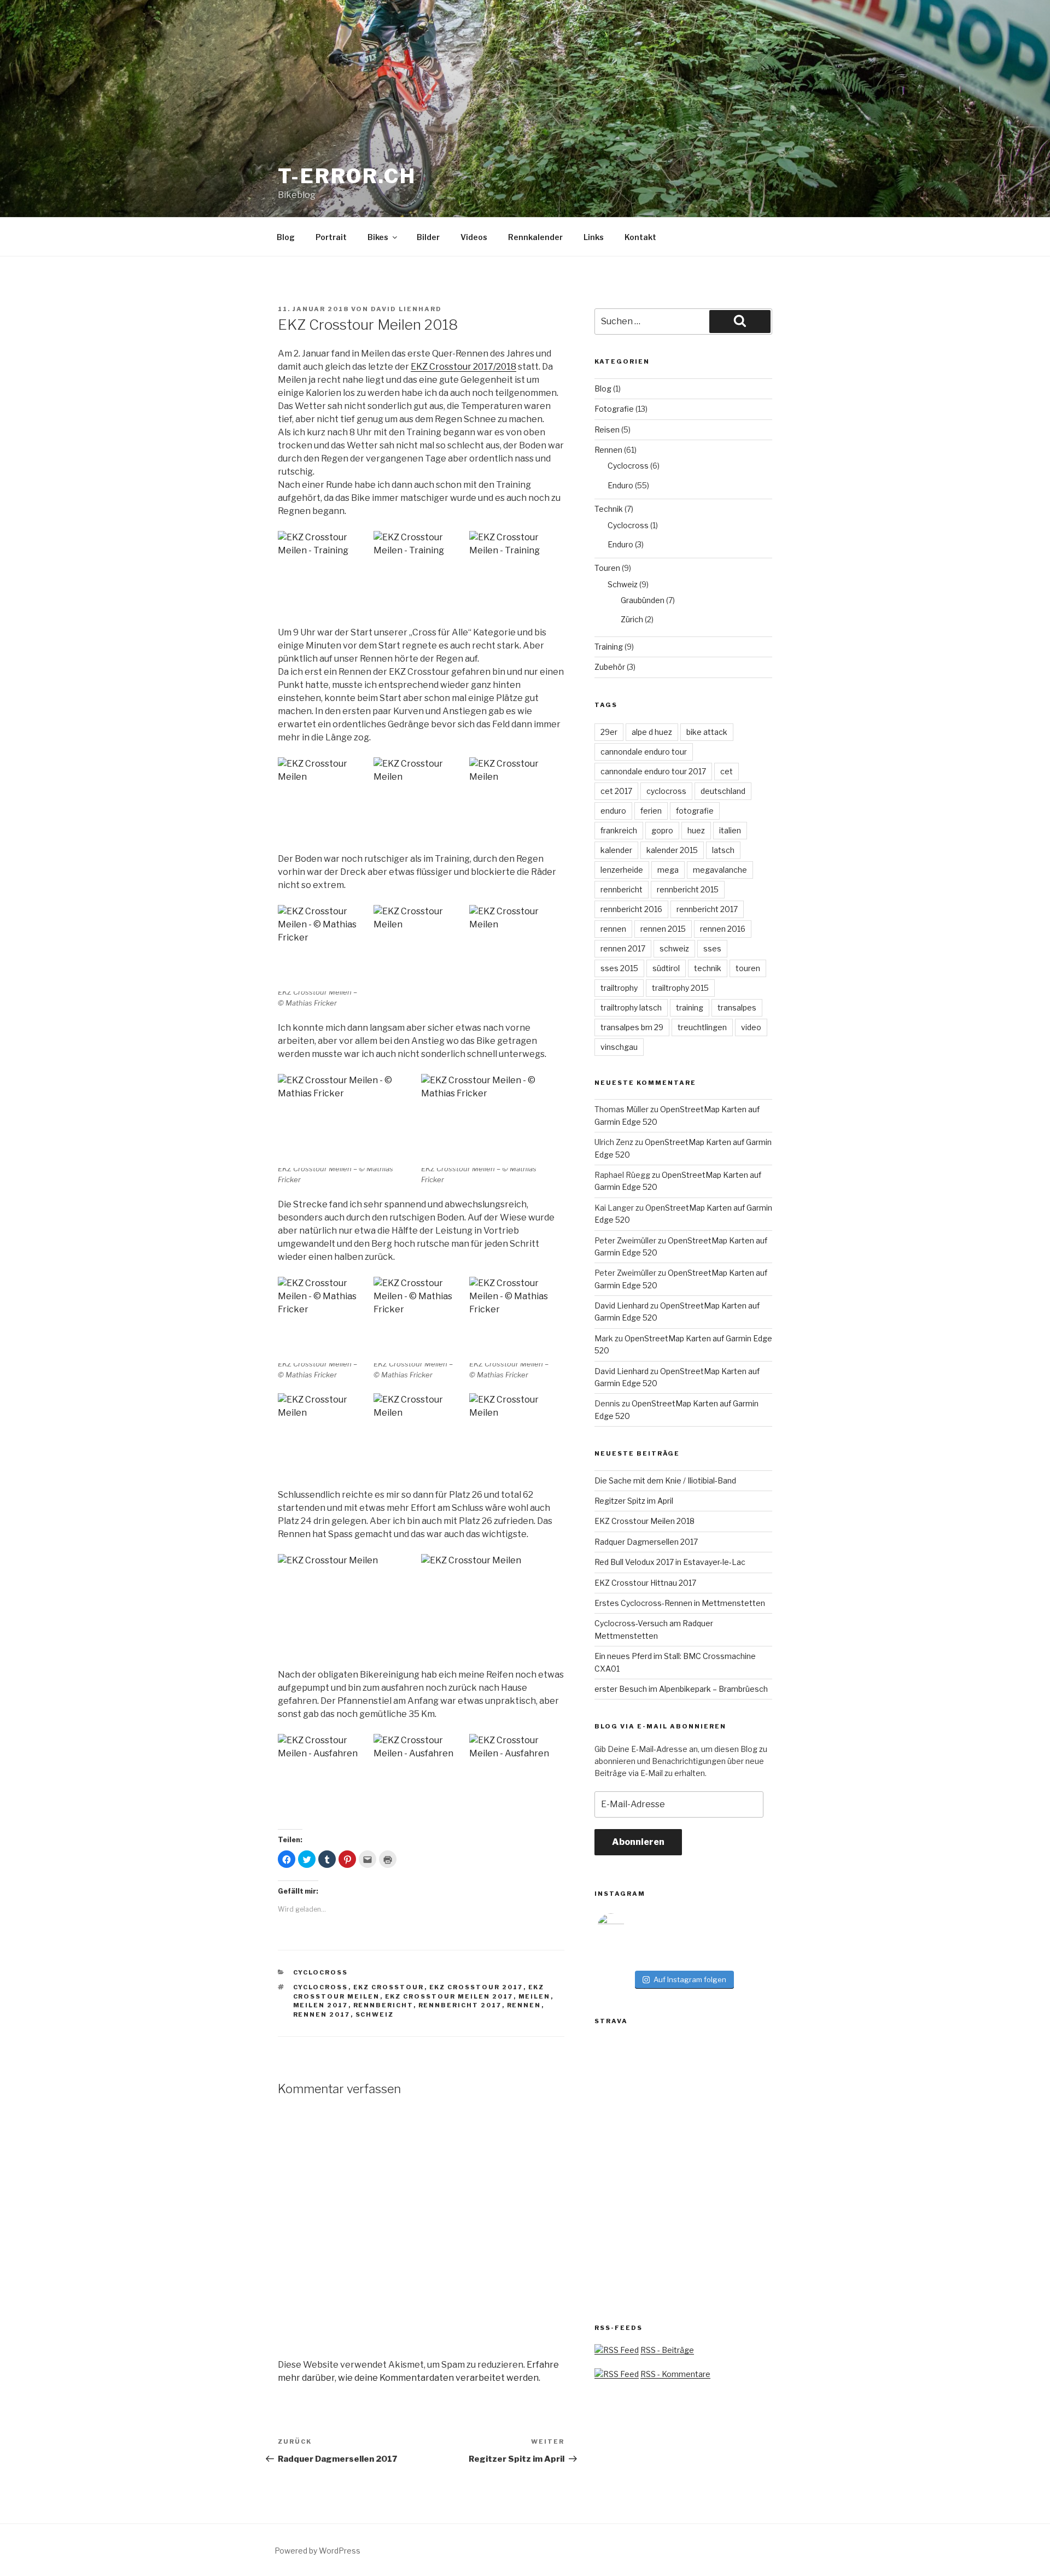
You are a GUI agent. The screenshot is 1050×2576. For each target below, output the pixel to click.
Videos (474, 237)
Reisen (607, 430)
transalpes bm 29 (632, 1027)
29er (609, 732)
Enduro (620, 485)
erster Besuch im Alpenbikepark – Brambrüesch (681, 1689)
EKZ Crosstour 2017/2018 (463, 367)
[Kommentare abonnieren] (617, 2374)
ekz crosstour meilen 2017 (449, 1996)
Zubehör (610, 667)
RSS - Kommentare (675, 2374)
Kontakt (640, 237)
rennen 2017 (322, 2014)
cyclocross (321, 1987)
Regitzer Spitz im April (634, 1501)
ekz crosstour (389, 1987)
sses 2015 (619, 968)
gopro (662, 830)
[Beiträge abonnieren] (617, 2350)
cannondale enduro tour (644, 752)
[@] (627, 1927)
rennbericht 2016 (631, 909)
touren (748, 968)
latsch (723, 850)
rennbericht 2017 (460, 2005)
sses (712, 948)
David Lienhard (406, 309)
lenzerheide (622, 870)
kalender (616, 850)
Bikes (378, 237)
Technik (609, 509)
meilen (535, 1996)
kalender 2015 (672, 850)
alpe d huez (652, 732)
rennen (524, 2005)
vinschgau (619, 1047)
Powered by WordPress (317, 2551)
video (751, 1027)
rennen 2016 (723, 929)
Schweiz (623, 584)
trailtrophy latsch (631, 1007)
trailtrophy (619, 988)
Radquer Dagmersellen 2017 (646, 1542)
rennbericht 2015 (688, 889)
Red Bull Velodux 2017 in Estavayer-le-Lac (670, 1562)
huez (696, 830)
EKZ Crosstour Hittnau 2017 (645, 1583)
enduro (613, 811)
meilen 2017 (321, 2005)
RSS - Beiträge (667, 2350)
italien (730, 830)
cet (727, 771)
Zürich (632, 619)
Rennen (608, 450)
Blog (286, 237)
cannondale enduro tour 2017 (653, 771)
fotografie (695, 811)
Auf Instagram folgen (690, 1979)
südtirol (666, 968)
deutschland (723, 791)
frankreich (619, 830)
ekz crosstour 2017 (476, 1987)
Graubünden (643, 600)
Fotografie (614, 409)
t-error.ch (347, 176)
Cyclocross (321, 1972)
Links (594, 237)
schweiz (375, 2014)
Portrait (331, 237)
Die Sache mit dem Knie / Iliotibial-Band (665, 1480)
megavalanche (720, 870)
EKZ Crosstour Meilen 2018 (644, 1521)
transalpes (737, 1007)
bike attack (707, 732)
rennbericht (383, 2005)
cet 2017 (616, 791)
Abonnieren (638, 1842)
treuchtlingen (702, 1027)
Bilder (428, 237)
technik (708, 968)
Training (609, 647)
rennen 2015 (663, 929)
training (690, 1007)
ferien (651, 811)
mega (668, 870)
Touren (607, 568)
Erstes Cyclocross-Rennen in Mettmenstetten (680, 1603)
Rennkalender (535, 237)
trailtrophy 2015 (680, 988)
